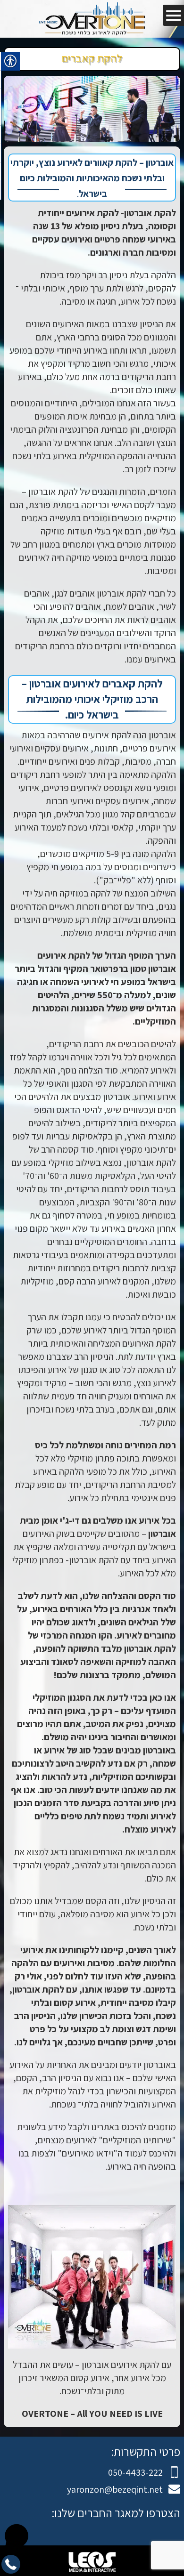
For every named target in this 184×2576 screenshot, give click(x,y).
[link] (92, 19)
